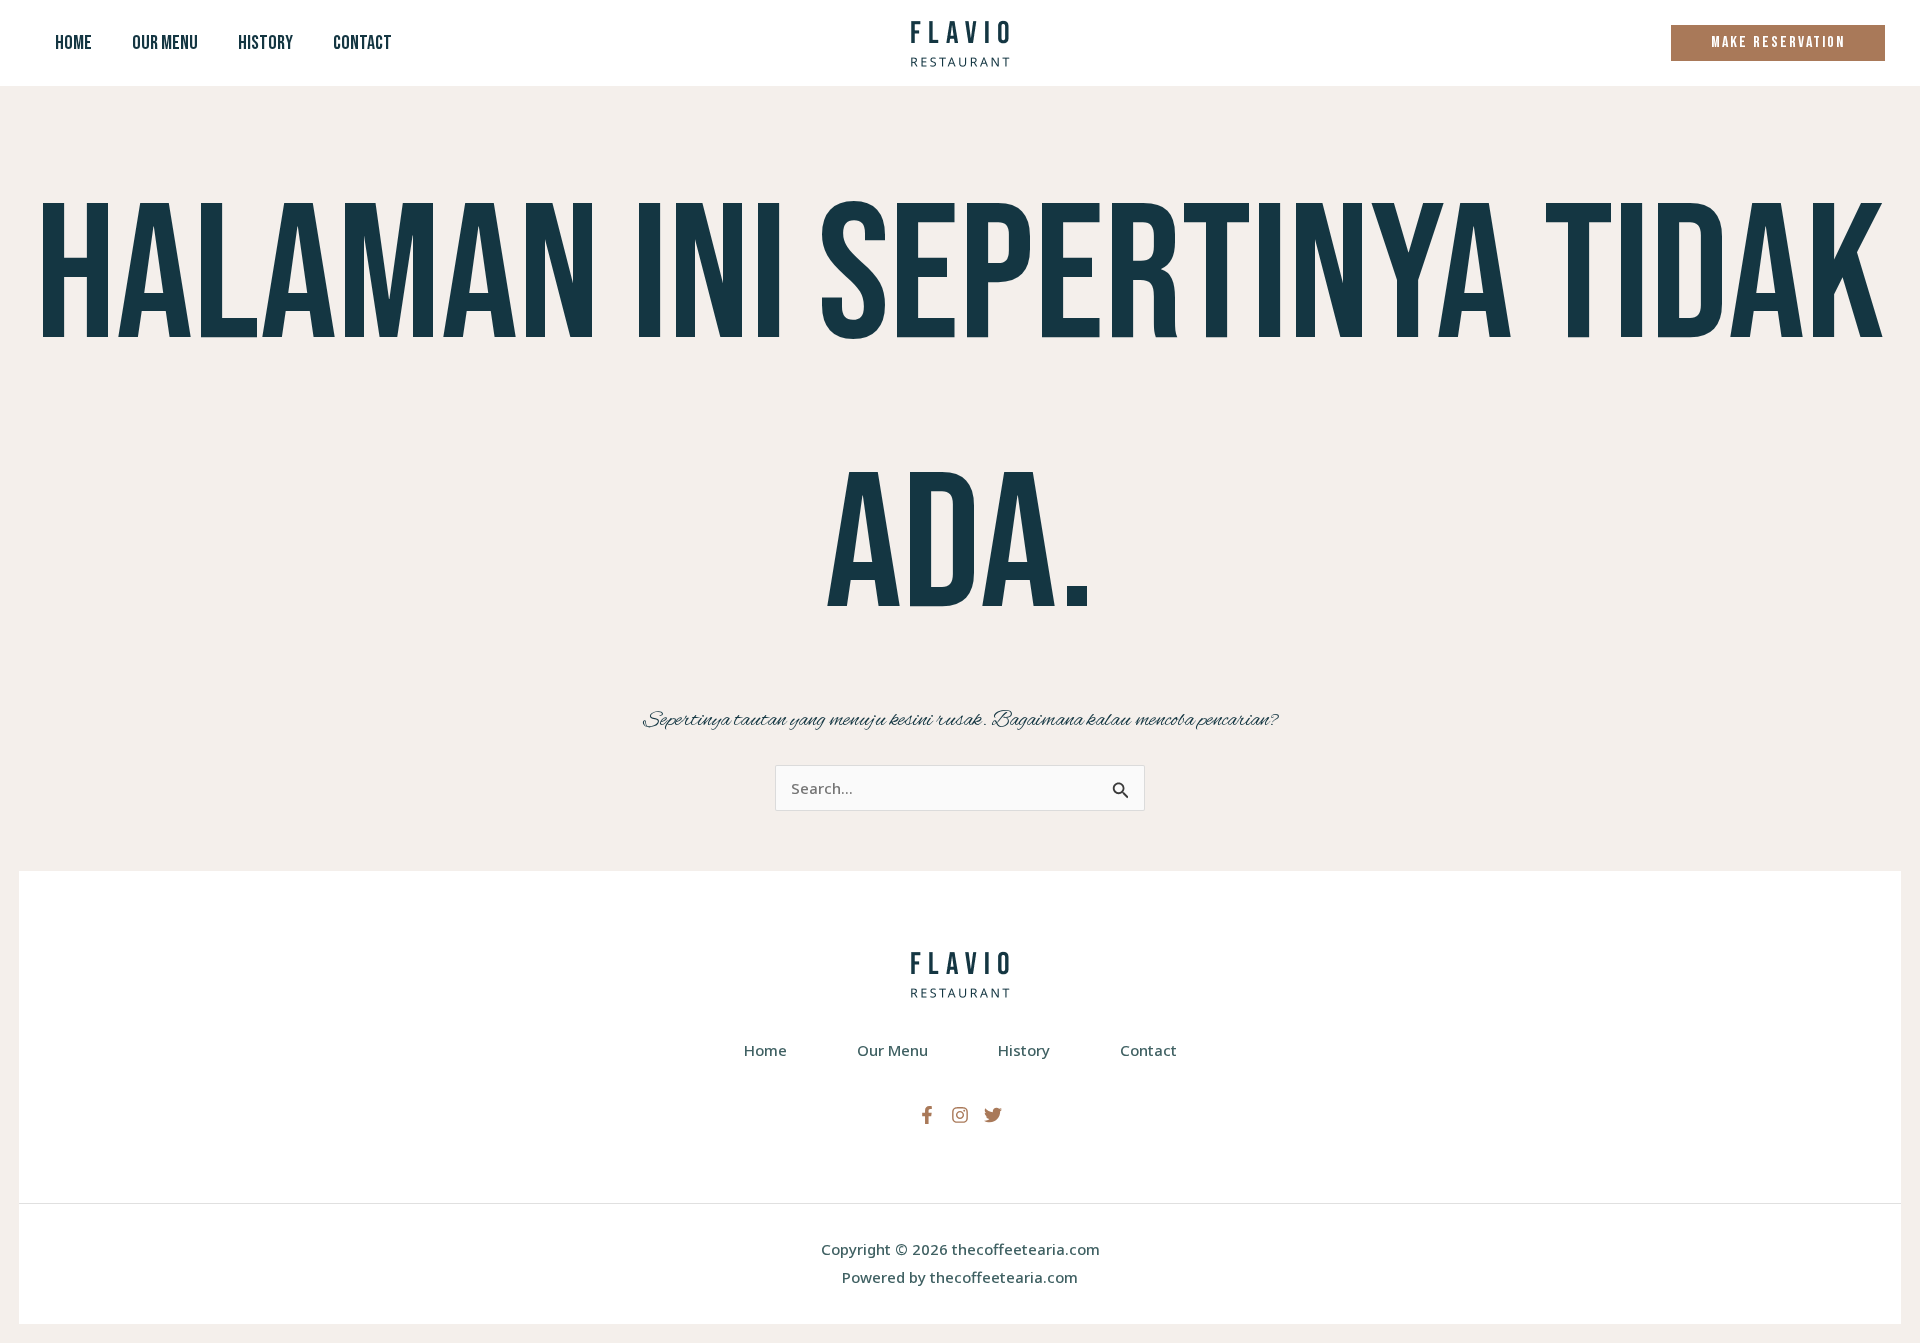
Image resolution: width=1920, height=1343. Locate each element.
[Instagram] (960, 1115)
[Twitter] (993, 1115)
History (265, 43)
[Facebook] (927, 1115)
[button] (1778, 43)
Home (73, 43)
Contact (362, 43)
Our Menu (165, 43)
